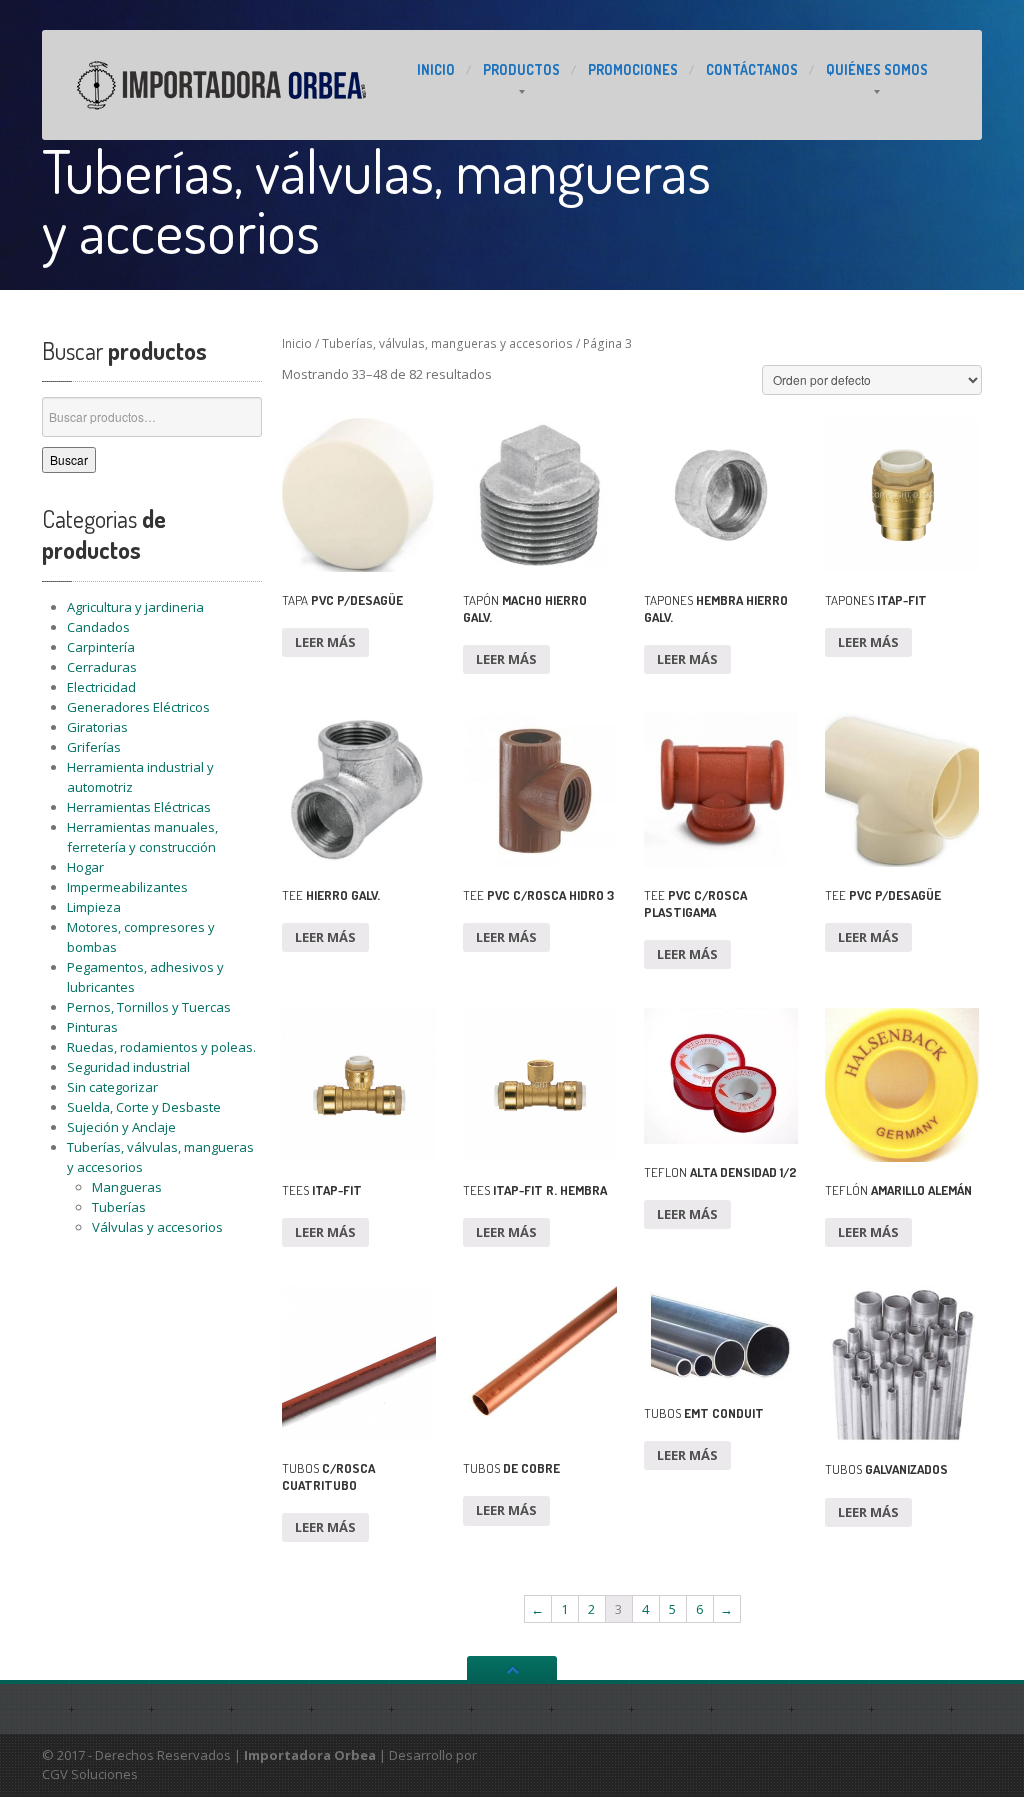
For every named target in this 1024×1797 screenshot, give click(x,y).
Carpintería (101, 647)
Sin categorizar (112, 1087)
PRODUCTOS (521, 69)
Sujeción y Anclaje (121, 1127)
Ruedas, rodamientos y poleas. (161, 1047)
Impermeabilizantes (127, 887)
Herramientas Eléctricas (139, 807)
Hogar (85, 867)
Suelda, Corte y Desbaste (144, 1107)
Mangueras (127, 1187)
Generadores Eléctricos (138, 707)
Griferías (94, 747)
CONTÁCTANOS (752, 69)
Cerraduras (102, 667)
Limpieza (94, 907)
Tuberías (119, 1207)
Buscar (69, 459)
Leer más (325, 642)
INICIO (436, 69)
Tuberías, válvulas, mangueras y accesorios (447, 343)
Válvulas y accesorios (157, 1227)
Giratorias (97, 727)
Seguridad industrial (128, 1067)
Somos (877, 69)
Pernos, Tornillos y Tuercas (149, 1007)
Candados (98, 627)
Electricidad (101, 687)
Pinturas (92, 1027)
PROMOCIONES (633, 69)
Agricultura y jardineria (135, 607)
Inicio (297, 343)
